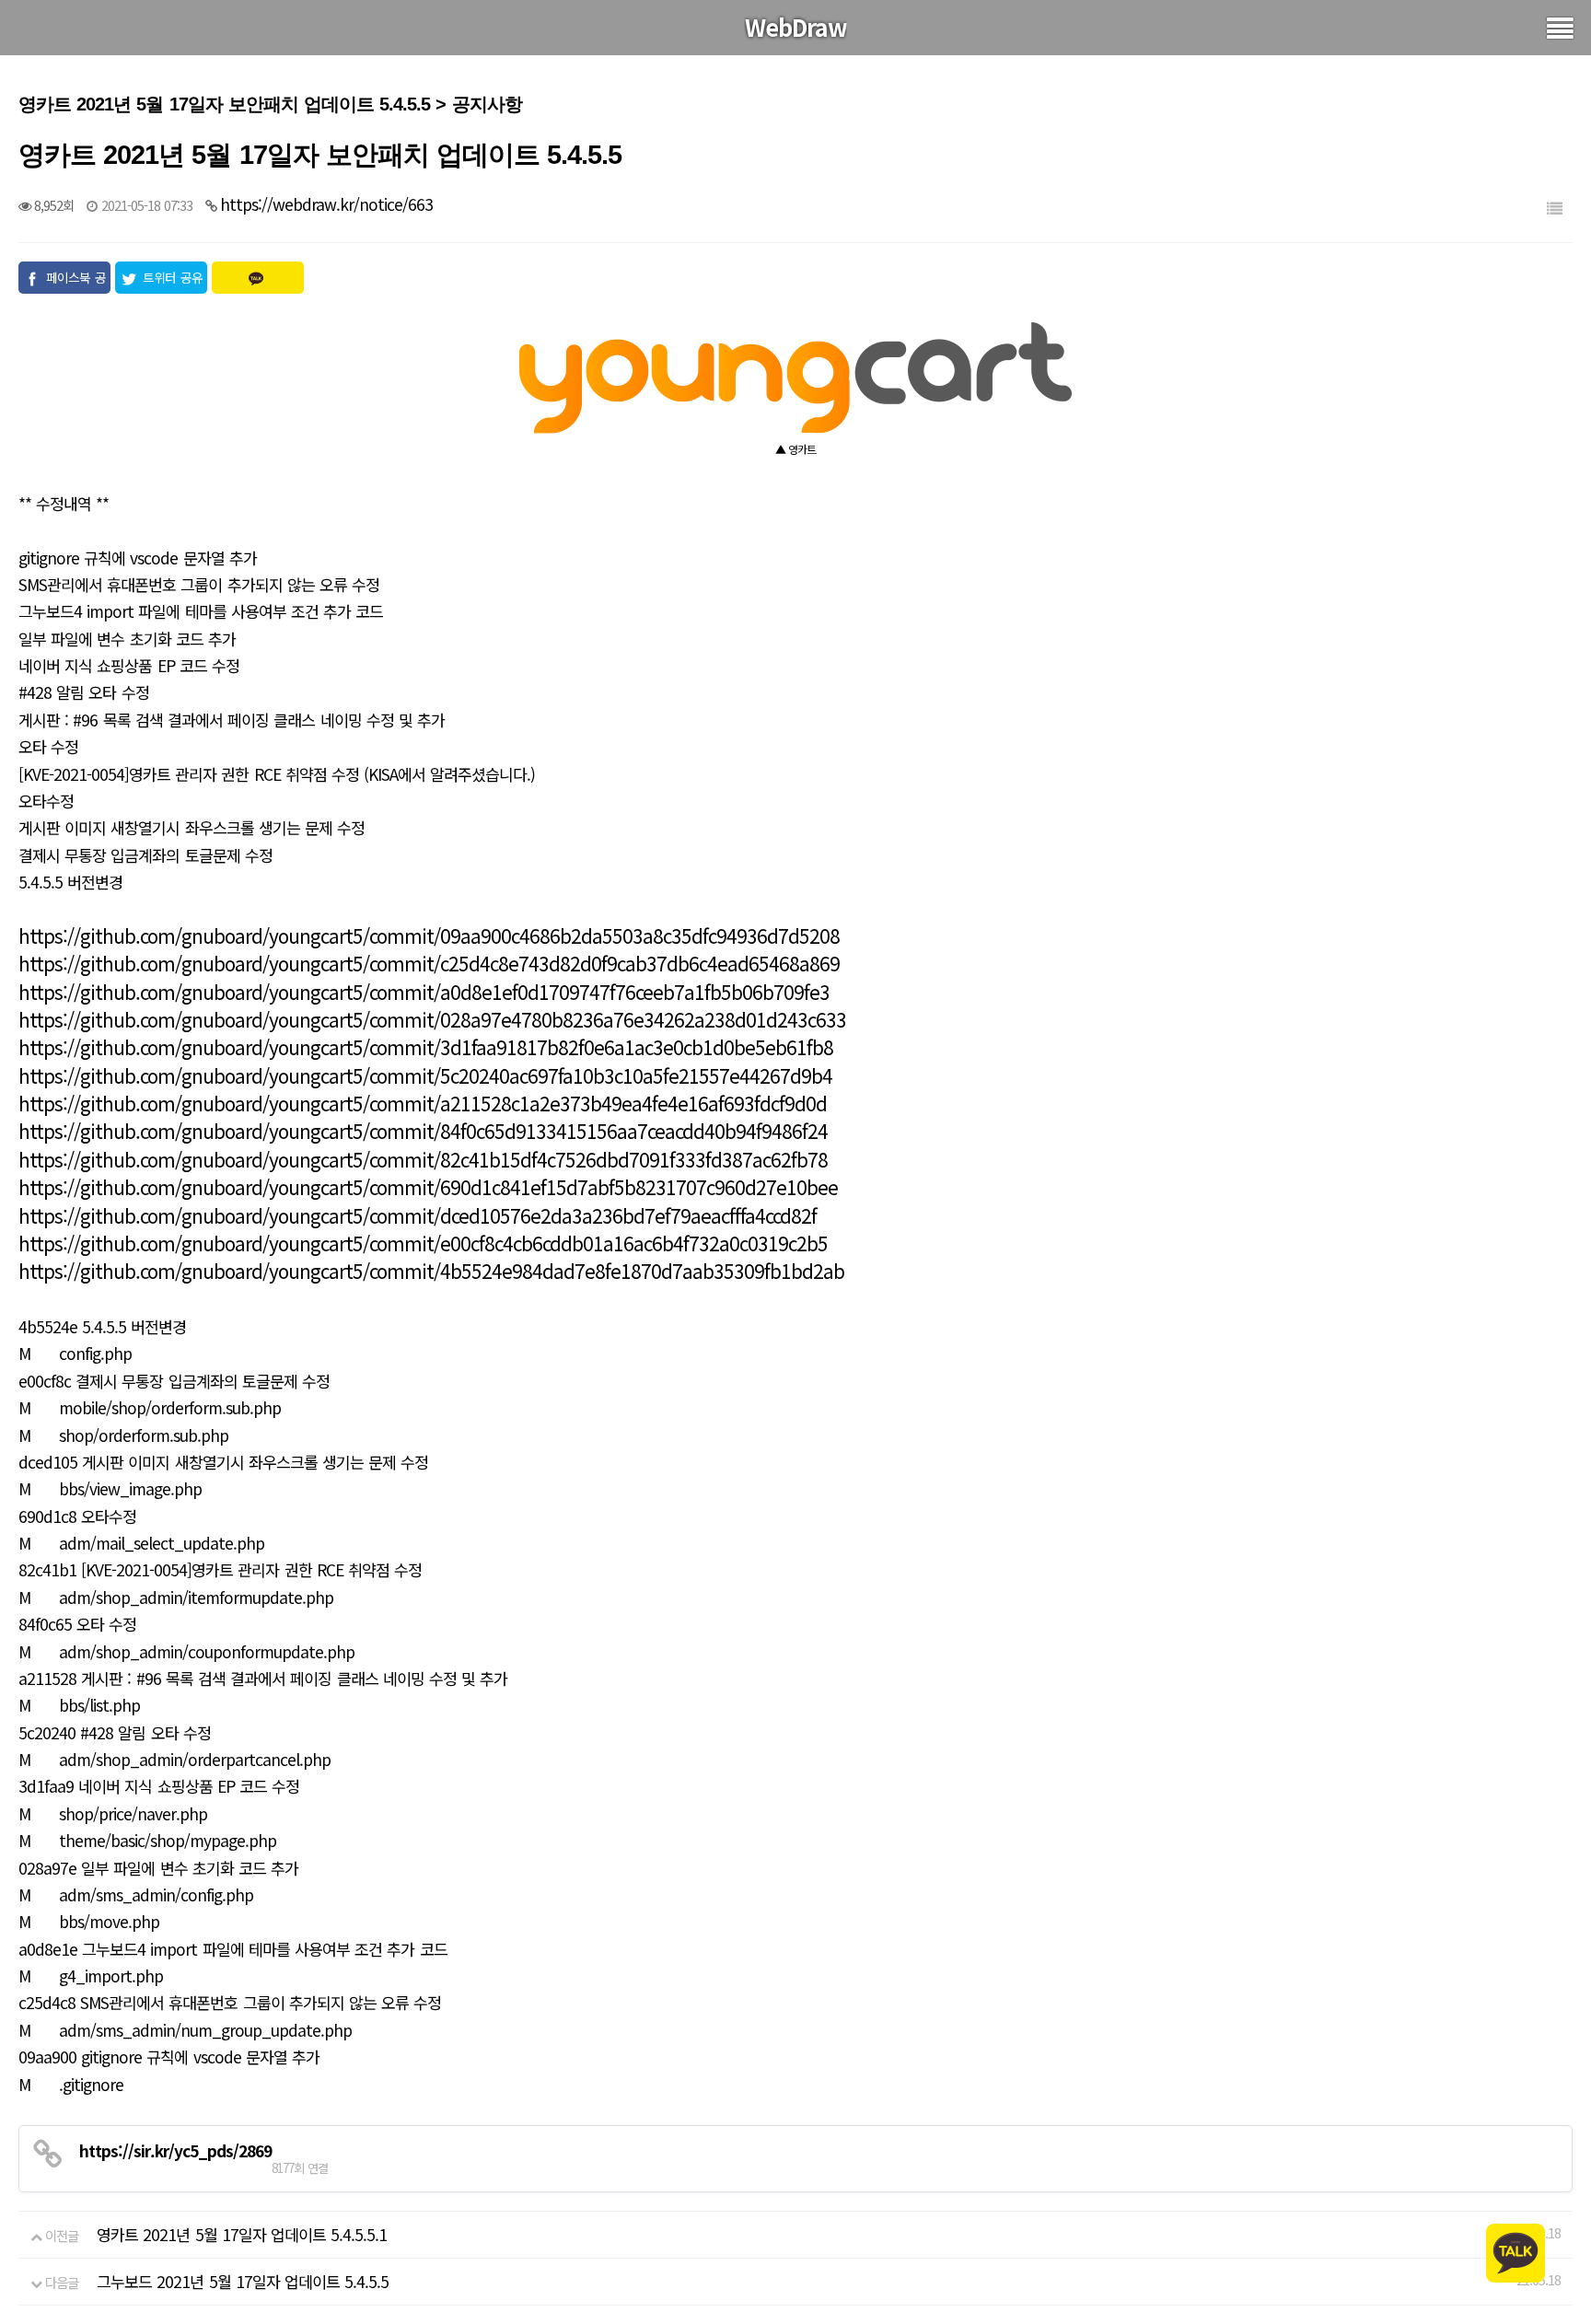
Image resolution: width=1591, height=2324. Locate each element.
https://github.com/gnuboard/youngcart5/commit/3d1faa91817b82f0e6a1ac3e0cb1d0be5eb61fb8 (426, 1047)
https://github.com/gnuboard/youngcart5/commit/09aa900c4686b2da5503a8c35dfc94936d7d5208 (429, 935)
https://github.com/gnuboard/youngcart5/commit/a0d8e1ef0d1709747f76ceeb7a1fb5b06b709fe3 (424, 992)
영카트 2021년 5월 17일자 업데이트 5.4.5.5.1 (242, 2234)
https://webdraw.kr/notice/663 (326, 204)
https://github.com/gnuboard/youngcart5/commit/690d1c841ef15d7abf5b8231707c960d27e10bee (428, 1187)
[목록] (1554, 208)
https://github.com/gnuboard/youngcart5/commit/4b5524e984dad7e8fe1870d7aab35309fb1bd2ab (431, 1271)
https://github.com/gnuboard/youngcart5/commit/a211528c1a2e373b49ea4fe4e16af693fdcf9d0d (423, 1103)
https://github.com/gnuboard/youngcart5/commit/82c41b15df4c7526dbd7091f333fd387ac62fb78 (423, 1159)
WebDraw (796, 27)
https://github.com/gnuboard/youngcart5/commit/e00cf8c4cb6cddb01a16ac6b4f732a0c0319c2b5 (423, 1243)
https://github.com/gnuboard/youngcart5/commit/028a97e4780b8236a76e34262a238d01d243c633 (432, 1019)
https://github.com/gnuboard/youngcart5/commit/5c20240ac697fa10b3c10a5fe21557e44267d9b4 (425, 1075)
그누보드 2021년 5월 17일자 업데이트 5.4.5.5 (243, 2281)
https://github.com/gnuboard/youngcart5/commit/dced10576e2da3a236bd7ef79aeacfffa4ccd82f (418, 1215)
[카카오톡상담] (1516, 2251)
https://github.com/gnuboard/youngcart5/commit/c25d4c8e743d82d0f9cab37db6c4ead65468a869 (429, 963)
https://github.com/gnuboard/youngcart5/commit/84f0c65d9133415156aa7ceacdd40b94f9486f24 (423, 1131)
